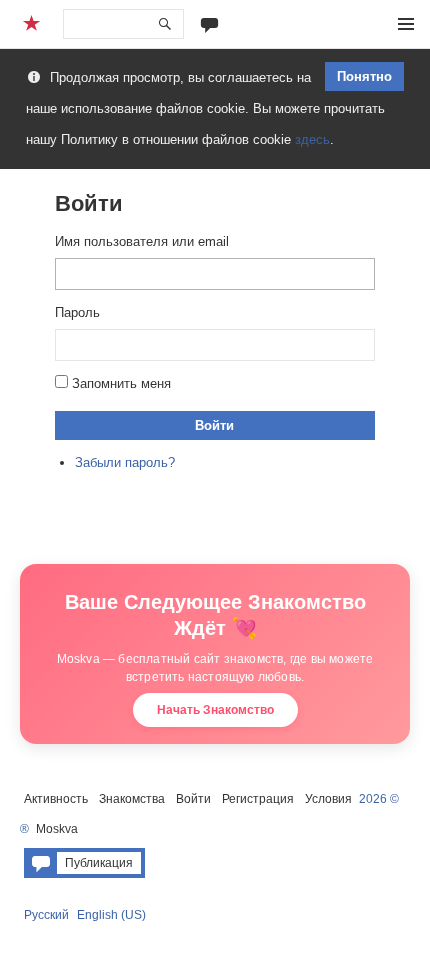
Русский (46, 915)
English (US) (111, 915)
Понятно (364, 76)
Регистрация (258, 799)
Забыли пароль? (125, 462)
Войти (214, 425)
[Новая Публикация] (209, 23)
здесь (312, 139)
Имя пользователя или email (142, 241)
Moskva (57, 829)
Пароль (77, 312)
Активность (56, 799)
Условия (328, 799)
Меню (406, 24)
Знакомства (132, 799)
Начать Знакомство (215, 710)
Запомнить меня (121, 383)
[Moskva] (34, 24)
